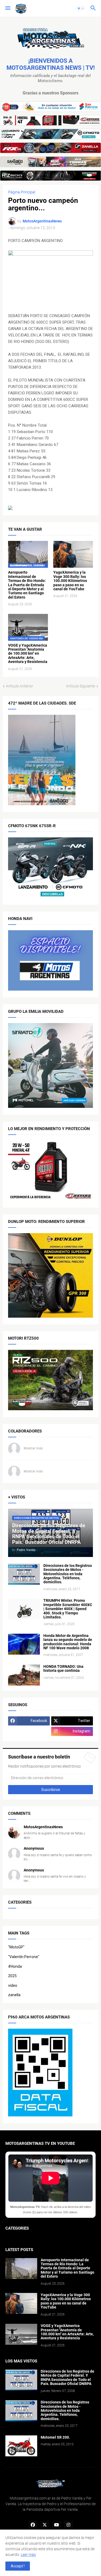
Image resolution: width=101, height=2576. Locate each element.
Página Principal (22, 192)
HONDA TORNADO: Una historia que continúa (63, 1669)
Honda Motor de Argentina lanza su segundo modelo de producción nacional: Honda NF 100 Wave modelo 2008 (68, 1642)
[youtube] (57, 2525)
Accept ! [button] (18, 2566)
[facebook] (33, 2525)
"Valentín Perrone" (24, 1957)
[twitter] (45, 2525)
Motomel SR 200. (55, 2437)
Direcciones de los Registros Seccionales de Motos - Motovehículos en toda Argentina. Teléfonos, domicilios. (68, 1574)
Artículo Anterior (20, 686)
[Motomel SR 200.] (21, 2446)
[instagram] (68, 2525)
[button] (7, 8)
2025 (12, 1976)
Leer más (28, 2555)
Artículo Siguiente (81, 686)
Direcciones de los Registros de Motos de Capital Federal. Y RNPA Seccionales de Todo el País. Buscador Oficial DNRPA (67, 2378)
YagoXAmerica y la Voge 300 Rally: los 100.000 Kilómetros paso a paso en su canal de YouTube (70, 581)
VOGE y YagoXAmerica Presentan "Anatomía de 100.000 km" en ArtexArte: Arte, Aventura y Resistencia (28, 654)
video (13, 1985)
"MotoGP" (16, 1947)
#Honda (15, 1966)
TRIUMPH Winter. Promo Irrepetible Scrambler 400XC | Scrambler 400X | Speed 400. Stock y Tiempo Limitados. (68, 1609)
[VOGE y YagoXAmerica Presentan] (21, 2334)
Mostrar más (33, 1448)
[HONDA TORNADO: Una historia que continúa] (24, 1675)
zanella (14, 1995)
